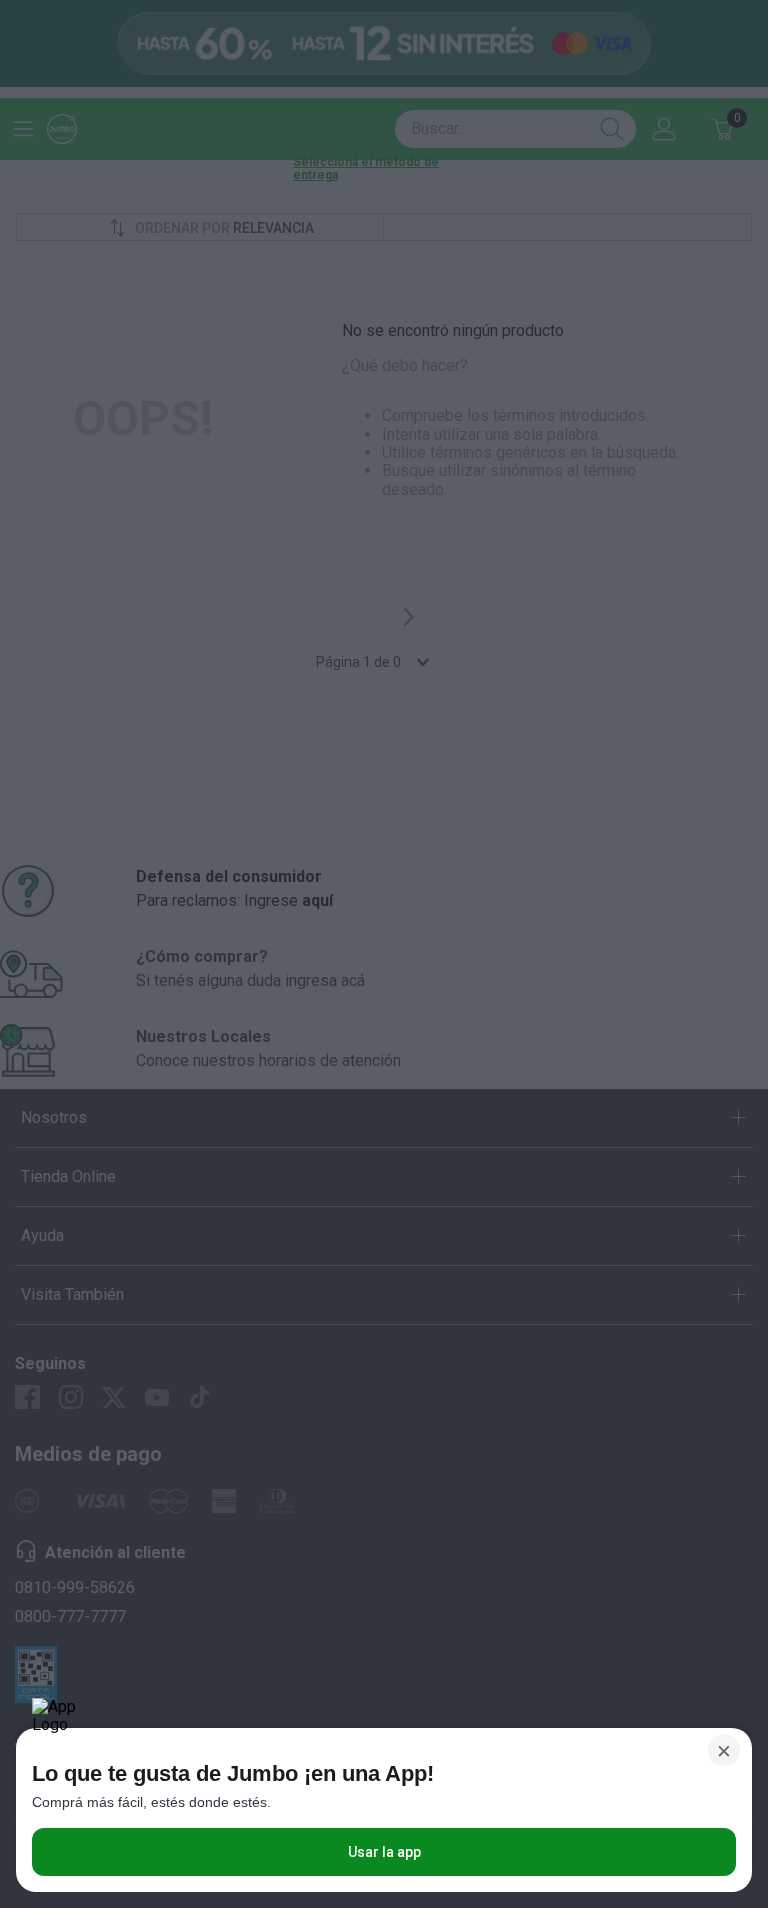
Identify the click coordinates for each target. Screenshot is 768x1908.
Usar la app (384, 1852)
